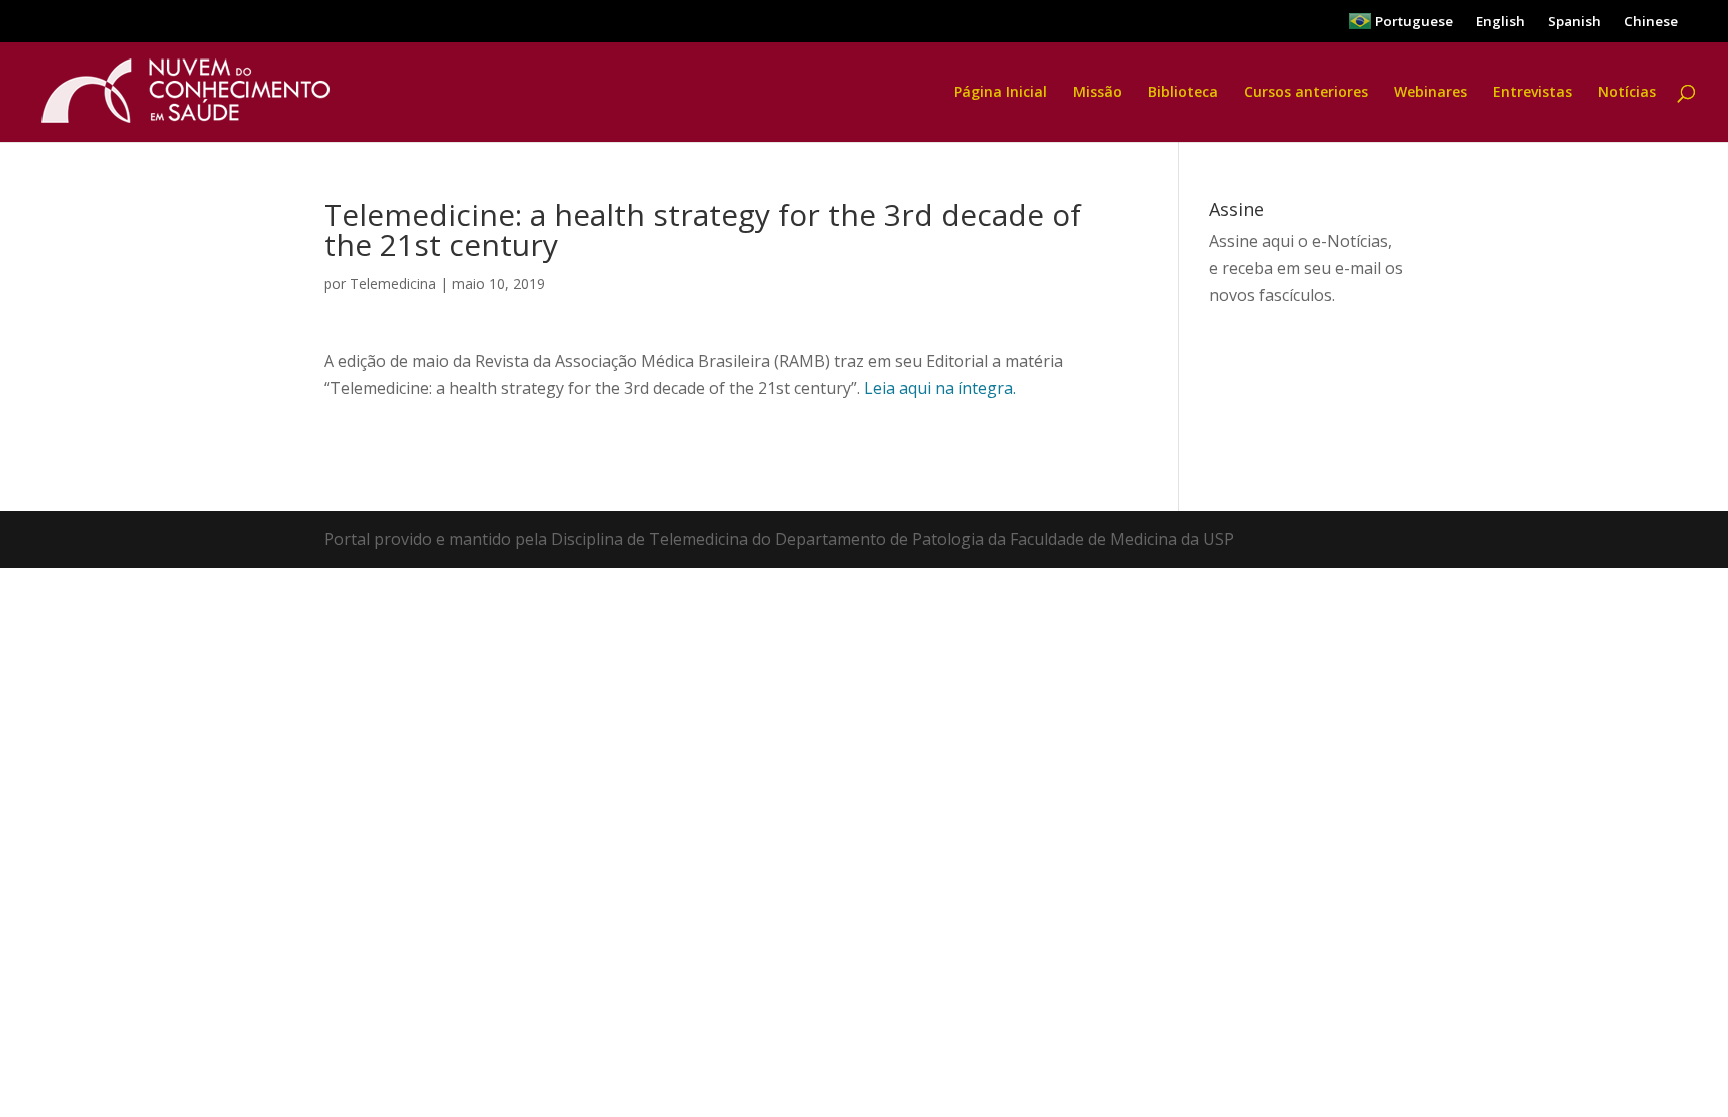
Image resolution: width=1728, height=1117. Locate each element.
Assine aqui (1251, 241)
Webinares (1430, 93)
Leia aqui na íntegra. (940, 388)
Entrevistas (1532, 93)
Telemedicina (393, 283)
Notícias (1627, 93)
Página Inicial (1000, 93)
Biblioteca (1183, 93)
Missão (1097, 93)
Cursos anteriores (1306, 93)
